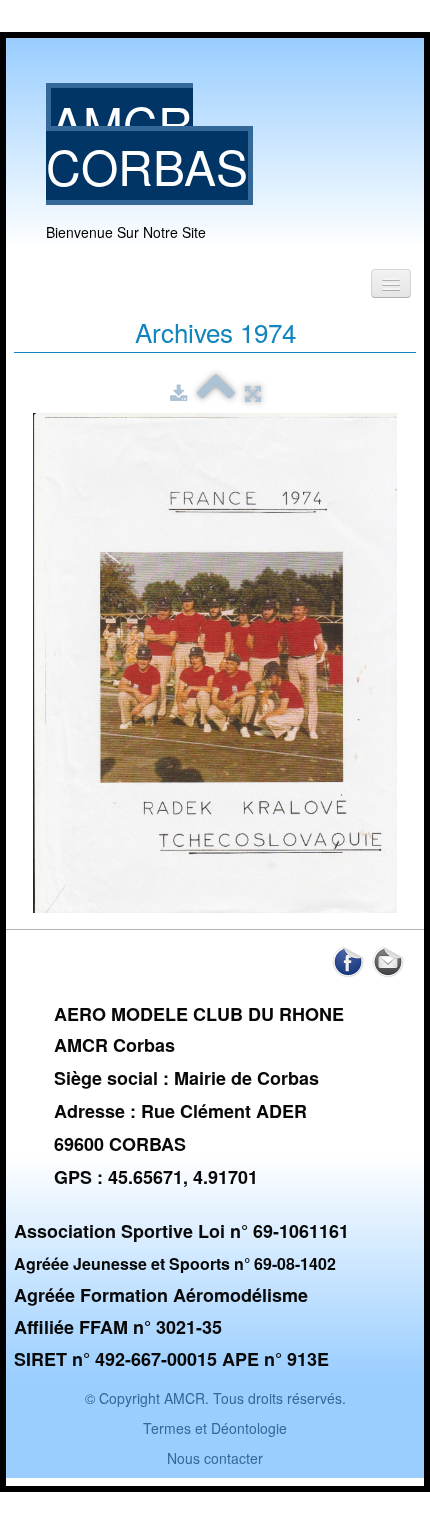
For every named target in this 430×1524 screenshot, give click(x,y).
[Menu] (391, 283)
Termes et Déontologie (215, 1428)
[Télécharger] (178, 393)
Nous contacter (215, 1458)
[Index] (216, 393)
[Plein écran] (253, 393)
